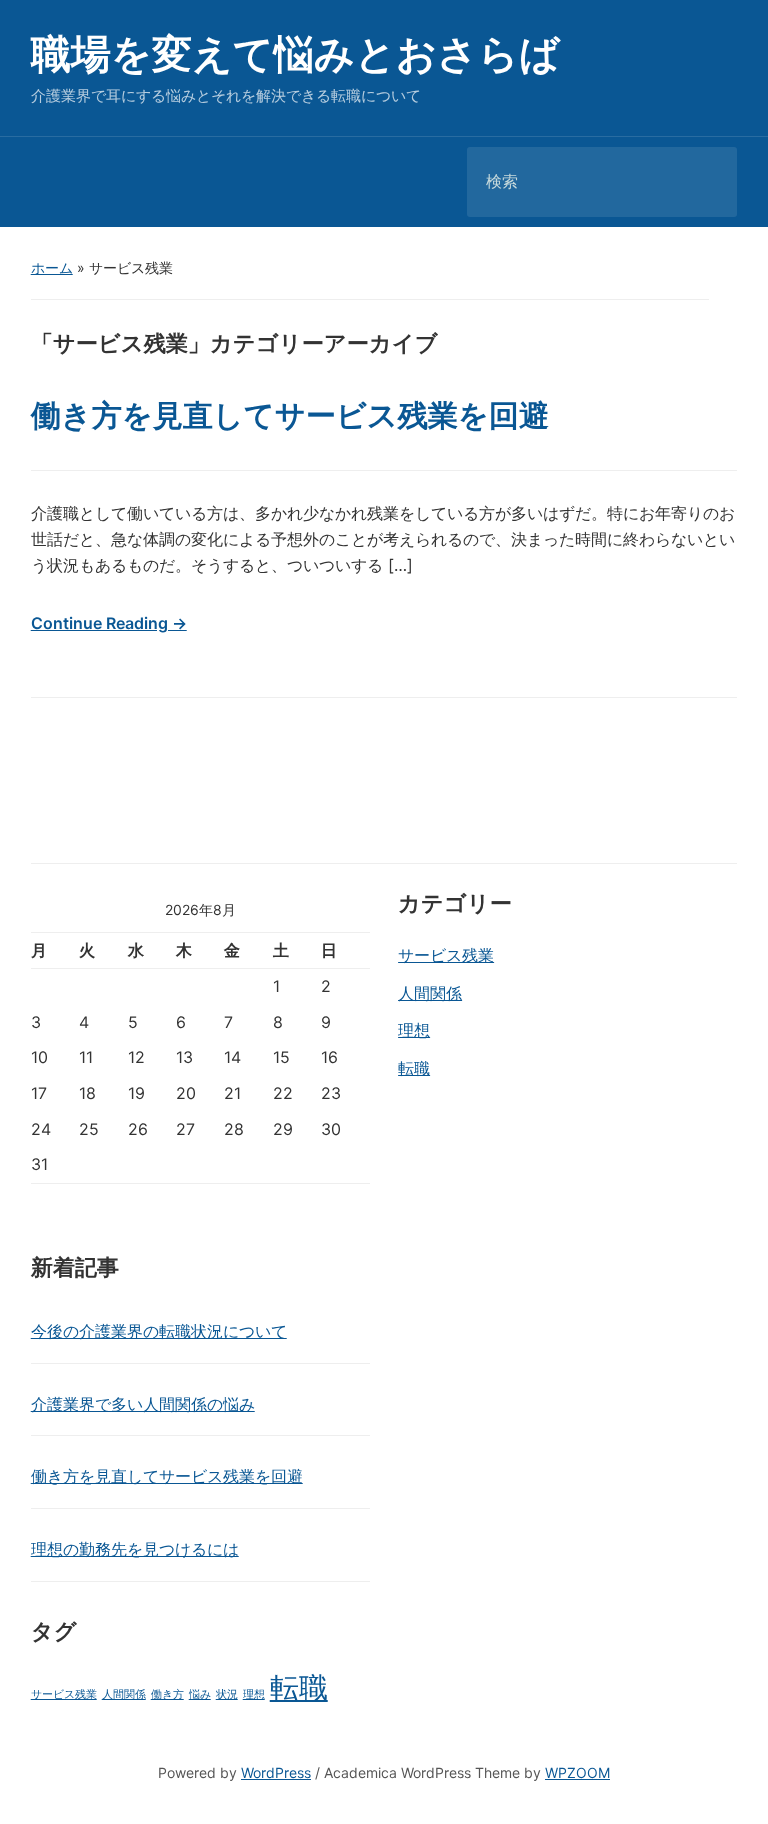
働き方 (167, 1694)
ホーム (52, 267)
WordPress (276, 1772)
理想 (414, 1030)
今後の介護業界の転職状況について (159, 1331)
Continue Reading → (109, 623)
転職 (414, 1068)
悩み (200, 1694)
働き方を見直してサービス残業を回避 (290, 415)
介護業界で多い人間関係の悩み (143, 1404)
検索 (705, 182)
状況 (227, 1694)
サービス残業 (446, 955)
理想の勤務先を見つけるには (135, 1549)
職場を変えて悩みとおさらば (295, 53)
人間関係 (430, 993)
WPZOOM (577, 1772)
